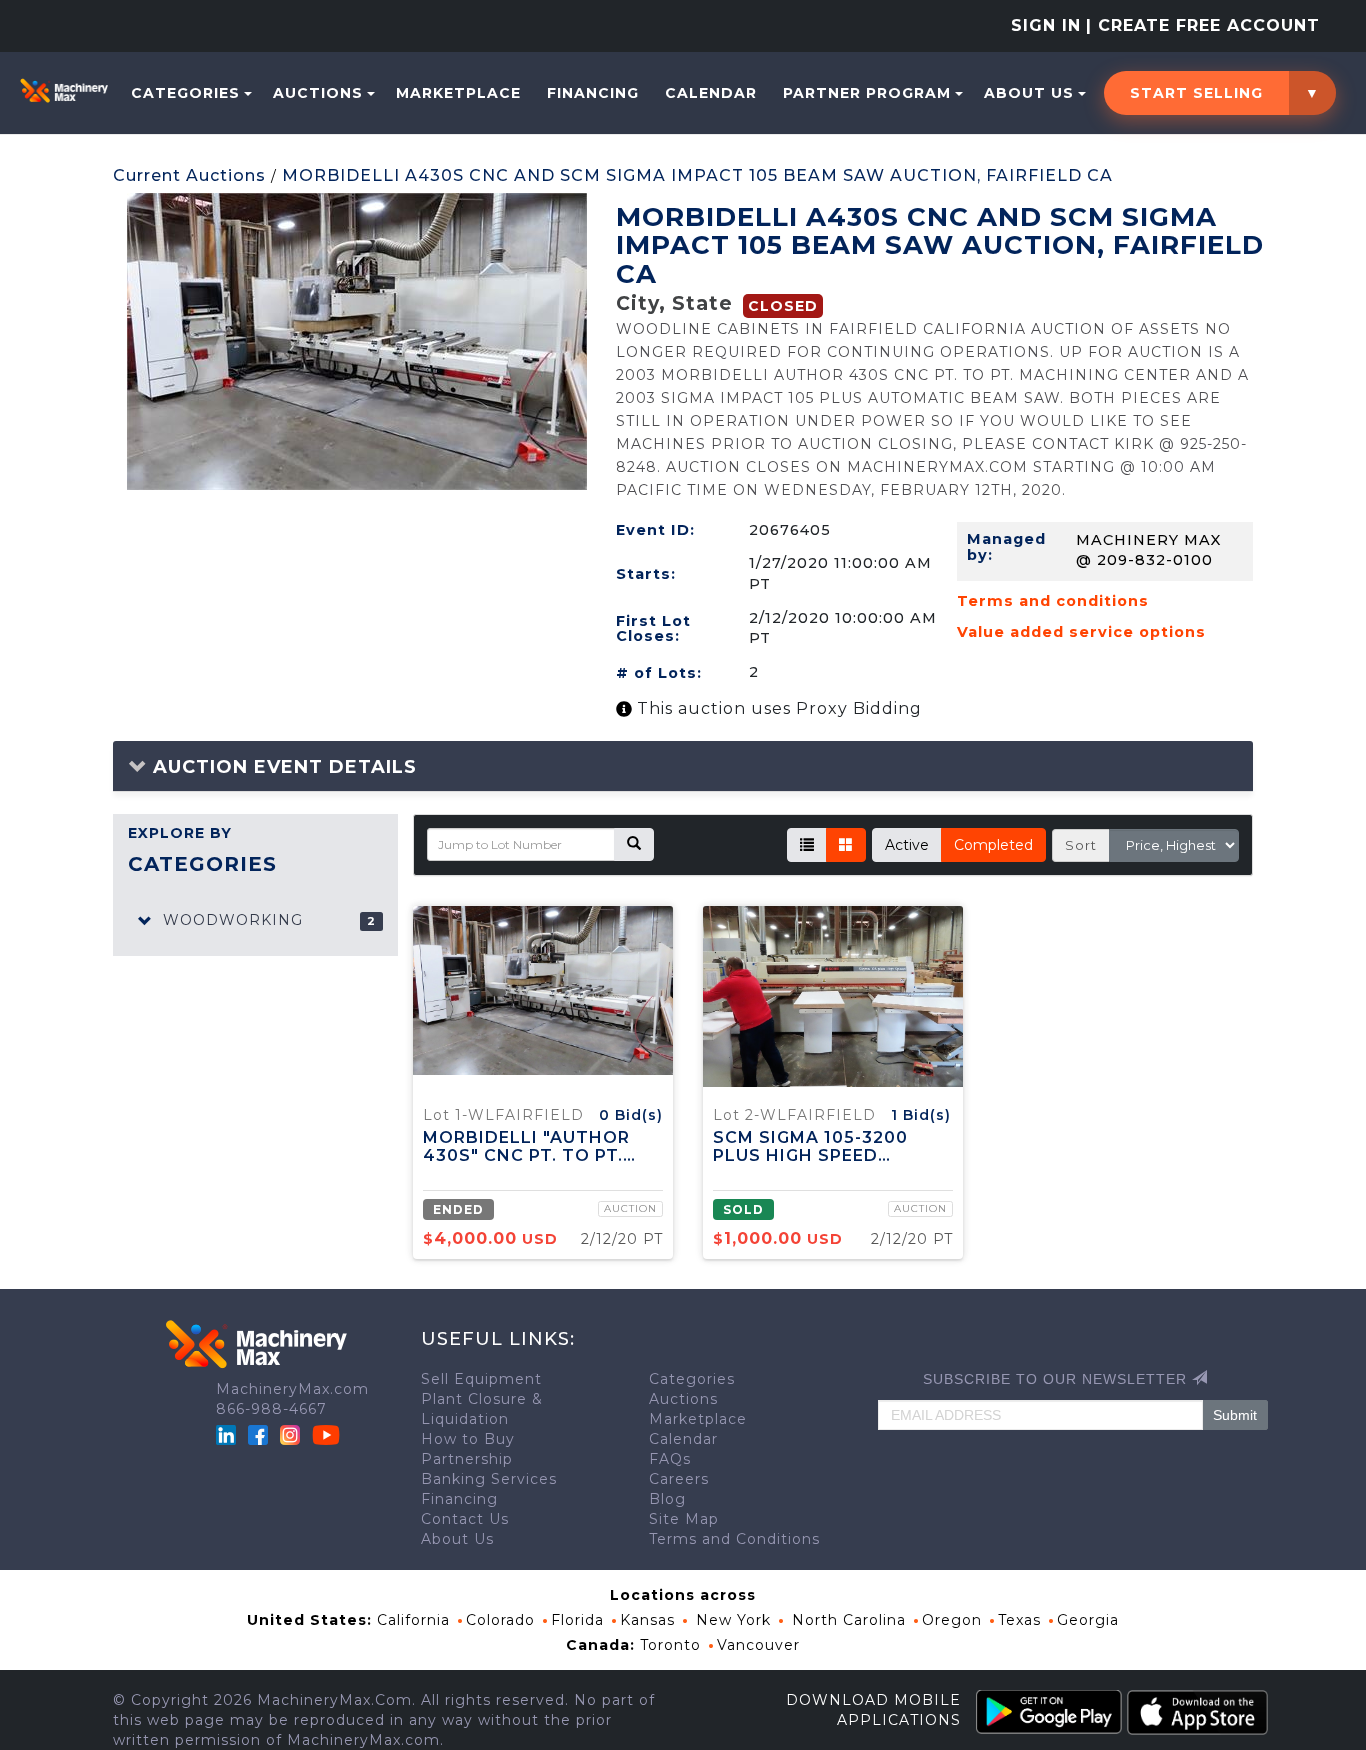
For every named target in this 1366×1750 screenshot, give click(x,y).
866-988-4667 (271, 1409)
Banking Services (489, 1479)
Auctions (318, 93)
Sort (1081, 845)
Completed (993, 845)
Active (907, 845)
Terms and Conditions (734, 1539)
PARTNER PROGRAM (867, 93)
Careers (679, 1479)
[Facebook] (258, 1434)
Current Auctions (189, 175)
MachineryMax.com (292, 1389)
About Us (1029, 93)
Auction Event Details (282, 767)
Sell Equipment (481, 1379)
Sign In (1046, 25)
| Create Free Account (1203, 25)
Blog (667, 1499)
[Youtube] (326, 1434)
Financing (593, 93)
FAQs (670, 1459)
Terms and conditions (1053, 601)
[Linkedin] (228, 1434)
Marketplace (458, 93)
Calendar (711, 93)
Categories (185, 93)
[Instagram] (292, 1434)
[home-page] (64, 90)
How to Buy (468, 1439)
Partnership (467, 1459)
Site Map (684, 1519)
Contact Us (465, 1519)
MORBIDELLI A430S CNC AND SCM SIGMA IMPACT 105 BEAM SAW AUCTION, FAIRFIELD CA (697, 175)
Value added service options (1081, 632)
